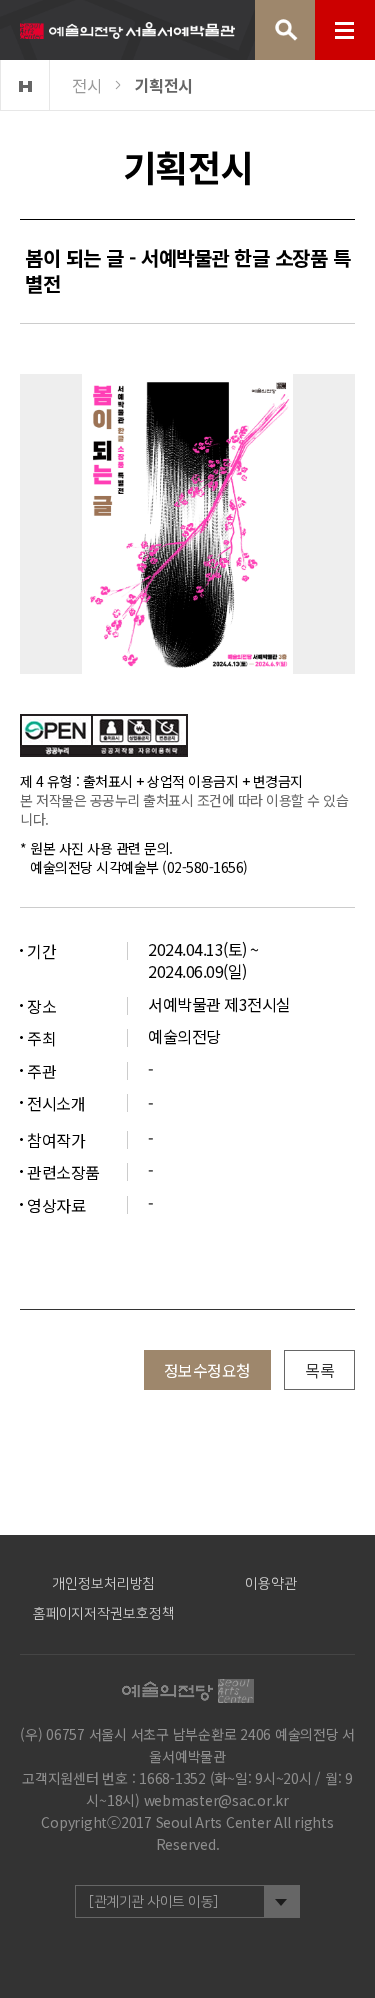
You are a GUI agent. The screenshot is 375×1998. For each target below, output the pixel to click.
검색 (285, 30)
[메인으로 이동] (127, 30)
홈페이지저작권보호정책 (104, 1614)
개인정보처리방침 (103, 1584)
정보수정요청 (207, 1370)
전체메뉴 (345, 30)
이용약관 (271, 1584)
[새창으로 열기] (104, 733)
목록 (319, 1370)
